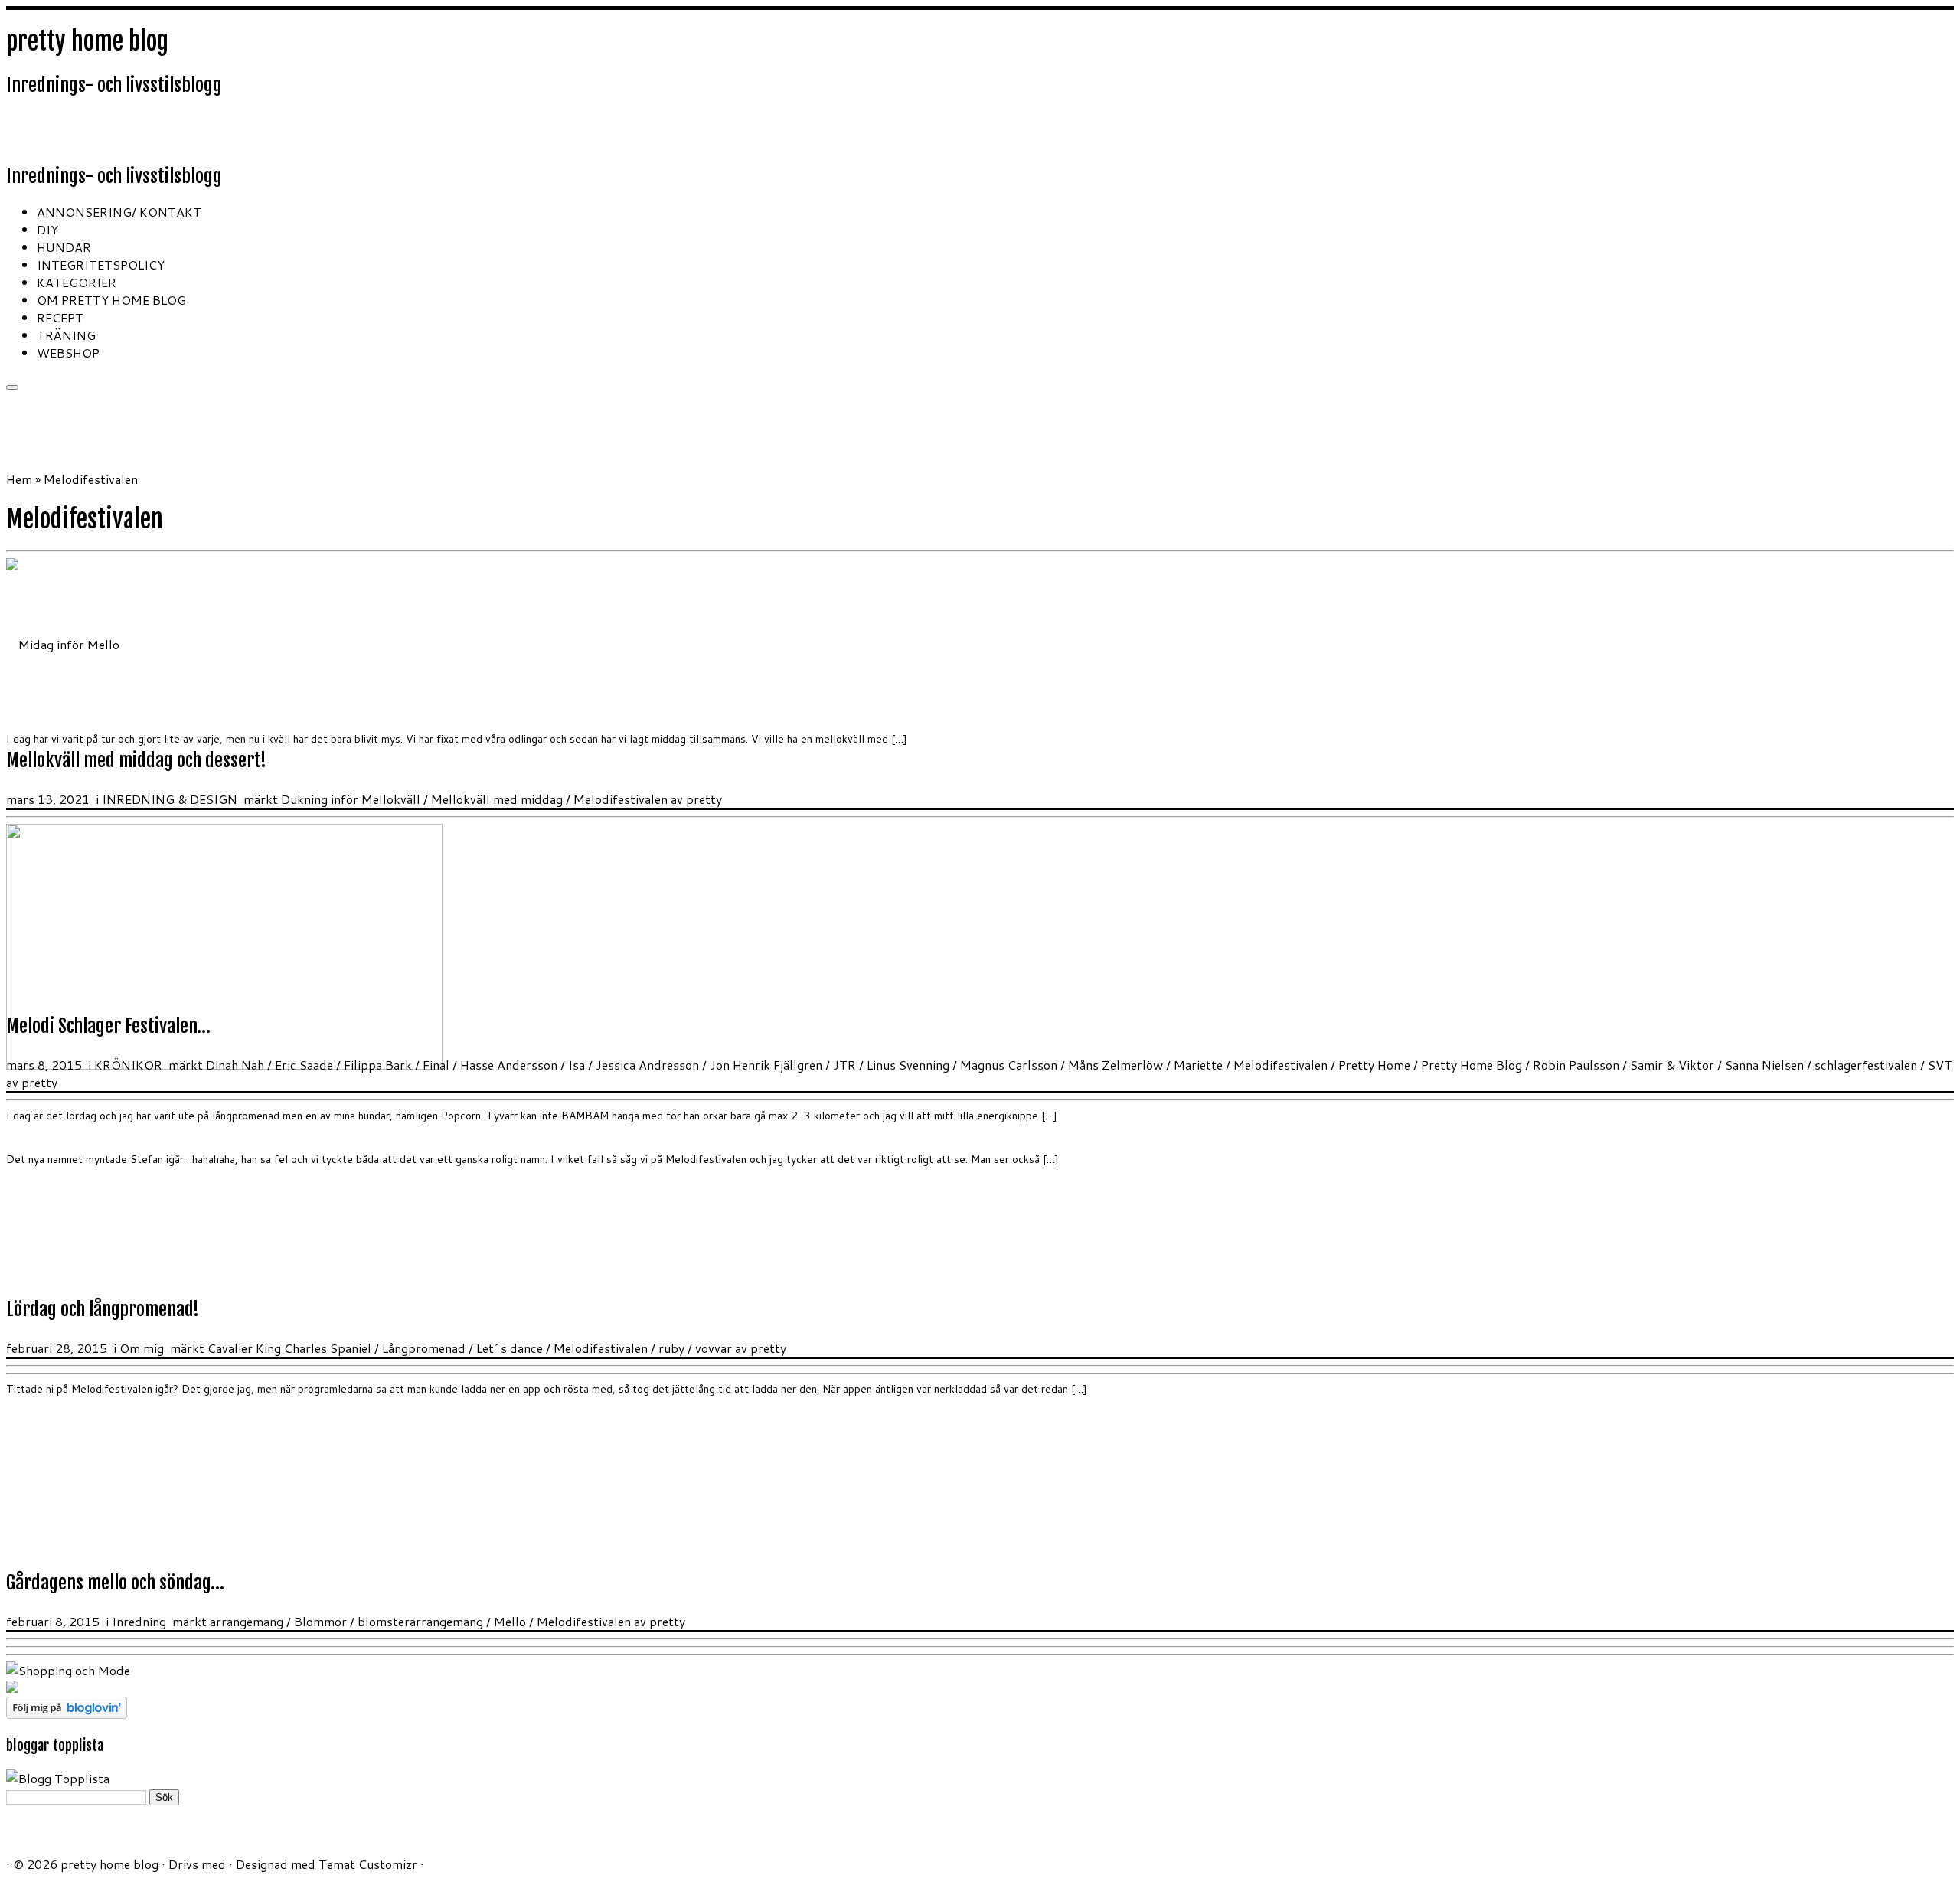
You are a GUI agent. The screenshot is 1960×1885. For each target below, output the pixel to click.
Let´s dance (511, 1348)
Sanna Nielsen (1766, 1065)
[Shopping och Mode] (68, 1670)
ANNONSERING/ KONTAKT (119, 212)
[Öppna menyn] (12, 387)
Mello (511, 1621)
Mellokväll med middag (498, 799)
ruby (673, 1348)
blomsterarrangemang (422, 1621)
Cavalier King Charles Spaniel (291, 1348)
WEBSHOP (68, 353)
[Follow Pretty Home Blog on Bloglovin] (67, 1714)
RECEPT (60, 317)
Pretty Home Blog (1473, 1065)
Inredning (140, 1621)
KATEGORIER (77, 282)
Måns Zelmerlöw (1117, 1065)
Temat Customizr (368, 1864)
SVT (1940, 1065)
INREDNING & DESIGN (171, 799)
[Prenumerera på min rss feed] (16, 131)
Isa (578, 1065)
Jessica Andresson (649, 1065)
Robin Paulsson (1578, 1065)
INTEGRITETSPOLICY (101, 265)
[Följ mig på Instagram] (78, 131)
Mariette (1200, 1065)
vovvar (715, 1348)
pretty (704, 799)
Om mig (143, 1348)
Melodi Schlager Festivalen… (108, 1026)
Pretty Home (1376, 1065)
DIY (47, 229)
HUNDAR (64, 247)
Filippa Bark (379, 1065)
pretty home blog (87, 41)
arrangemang (248, 1621)
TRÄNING (66, 335)
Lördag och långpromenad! (103, 1309)
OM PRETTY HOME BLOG (111, 300)
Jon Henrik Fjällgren (768, 1065)
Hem (19, 479)
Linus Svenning (910, 1065)
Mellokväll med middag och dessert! (136, 760)
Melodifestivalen (622, 799)
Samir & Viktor (1674, 1065)
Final (438, 1065)
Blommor (322, 1621)
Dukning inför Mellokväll (352, 799)
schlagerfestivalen (1867, 1065)
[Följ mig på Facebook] (58, 131)
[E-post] (37, 131)
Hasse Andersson (510, 1065)
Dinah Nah (237, 1065)
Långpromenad (425, 1348)
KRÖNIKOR (130, 1065)
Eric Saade (305, 1065)
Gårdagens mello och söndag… (115, 1583)
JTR (846, 1065)
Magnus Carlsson (1010, 1065)
